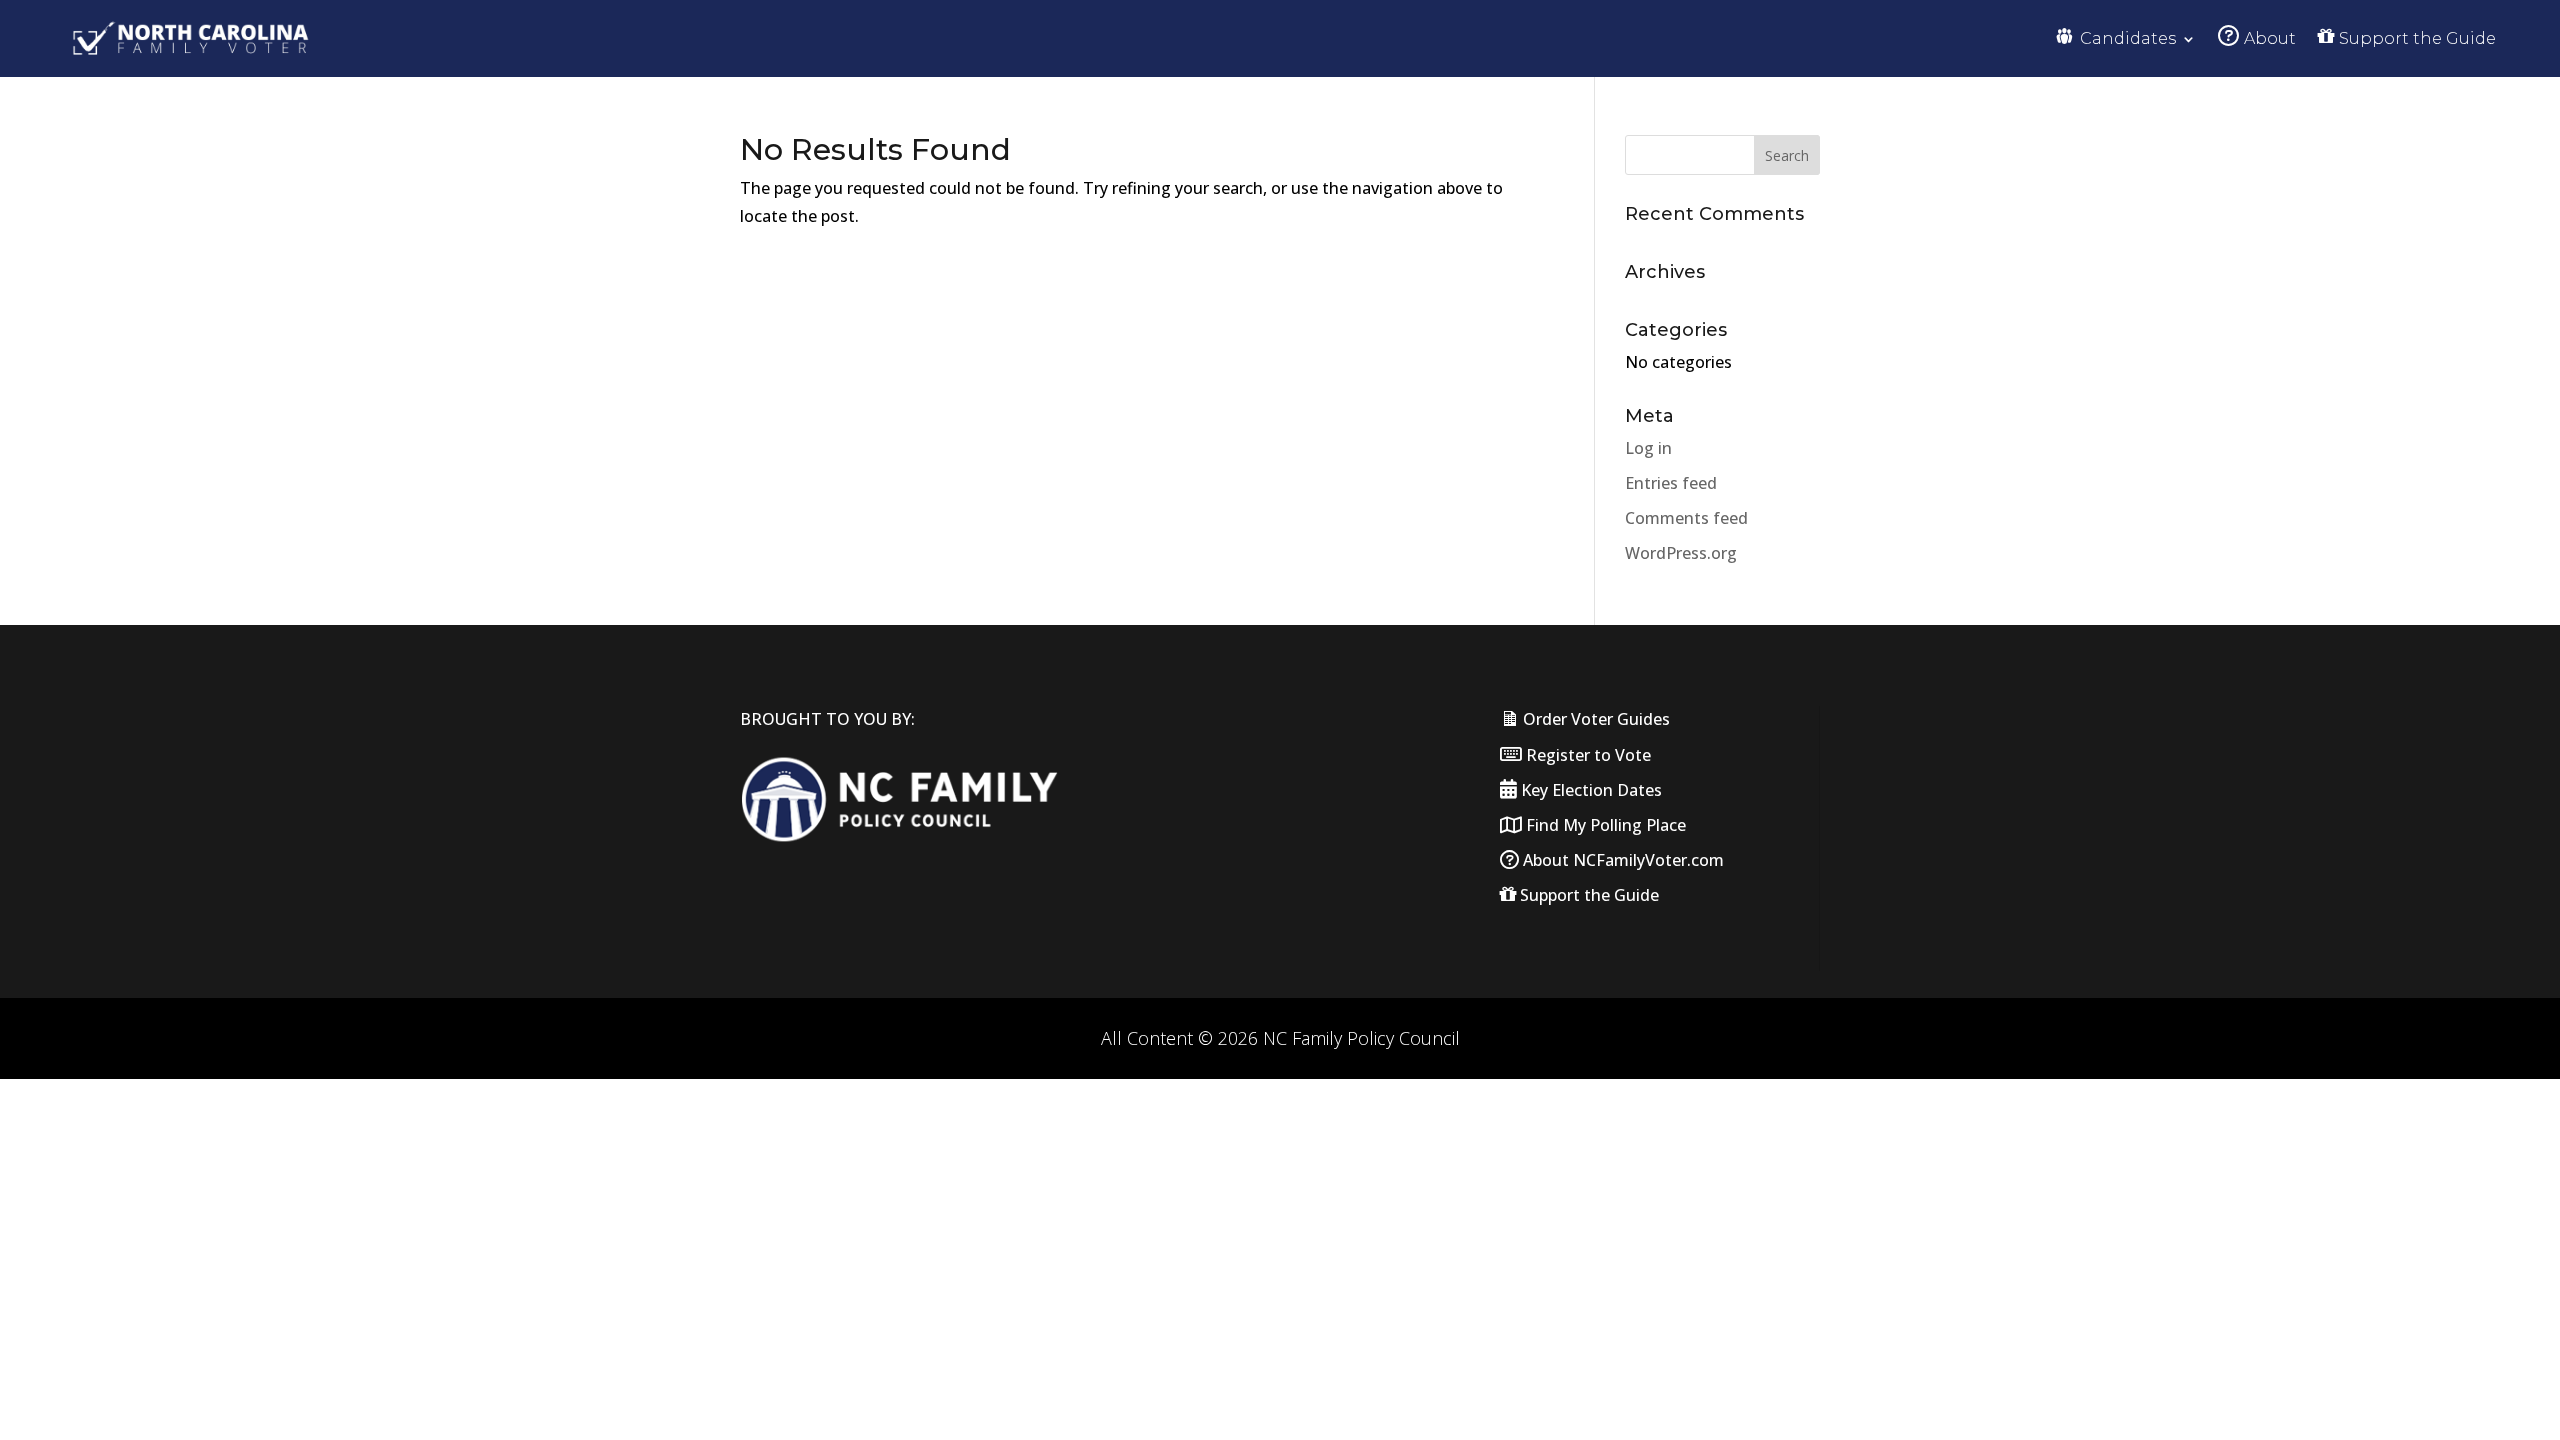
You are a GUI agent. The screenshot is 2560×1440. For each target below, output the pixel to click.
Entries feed (1671, 483)
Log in (1648, 448)
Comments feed (1686, 518)
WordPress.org (1681, 553)
